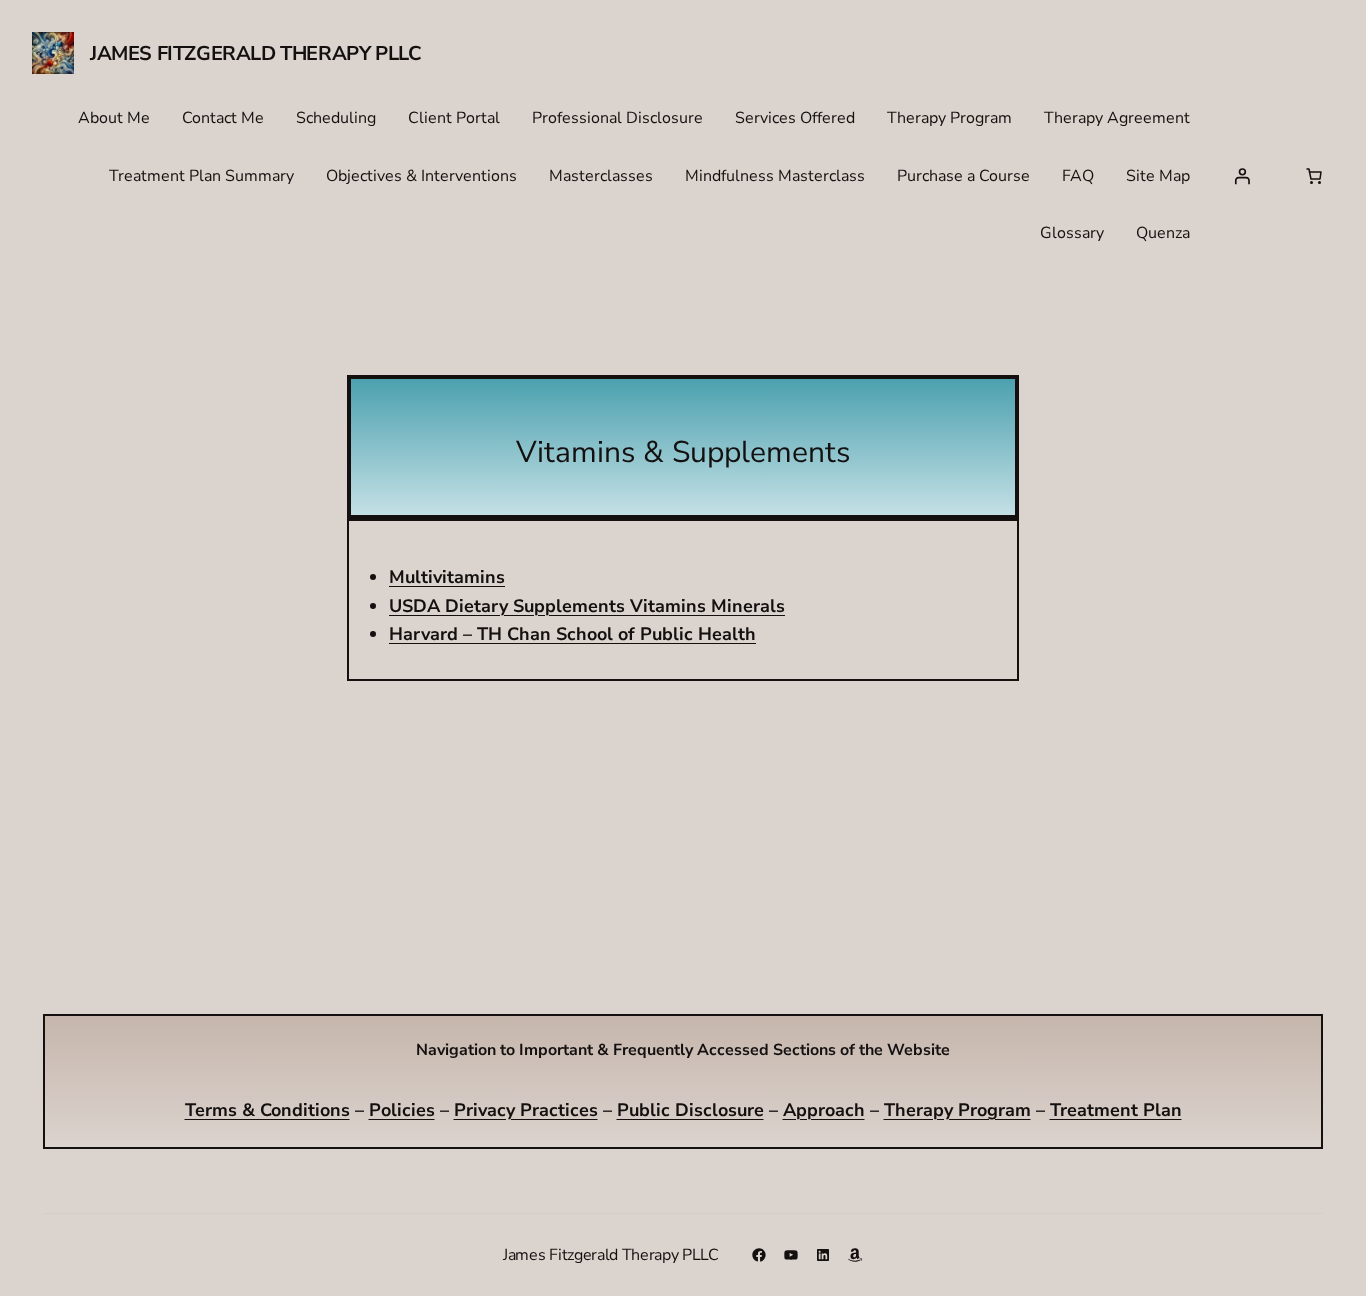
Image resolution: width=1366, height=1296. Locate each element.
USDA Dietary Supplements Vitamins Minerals (587, 606)
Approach (824, 1110)
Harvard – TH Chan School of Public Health (572, 634)
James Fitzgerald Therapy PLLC (255, 53)
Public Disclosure (690, 1110)
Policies (402, 1110)
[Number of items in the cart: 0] (1314, 176)
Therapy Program (957, 1110)
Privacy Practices (526, 1110)
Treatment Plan (1116, 1110)
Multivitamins (447, 577)
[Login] (1242, 176)
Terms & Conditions (267, 1110)
